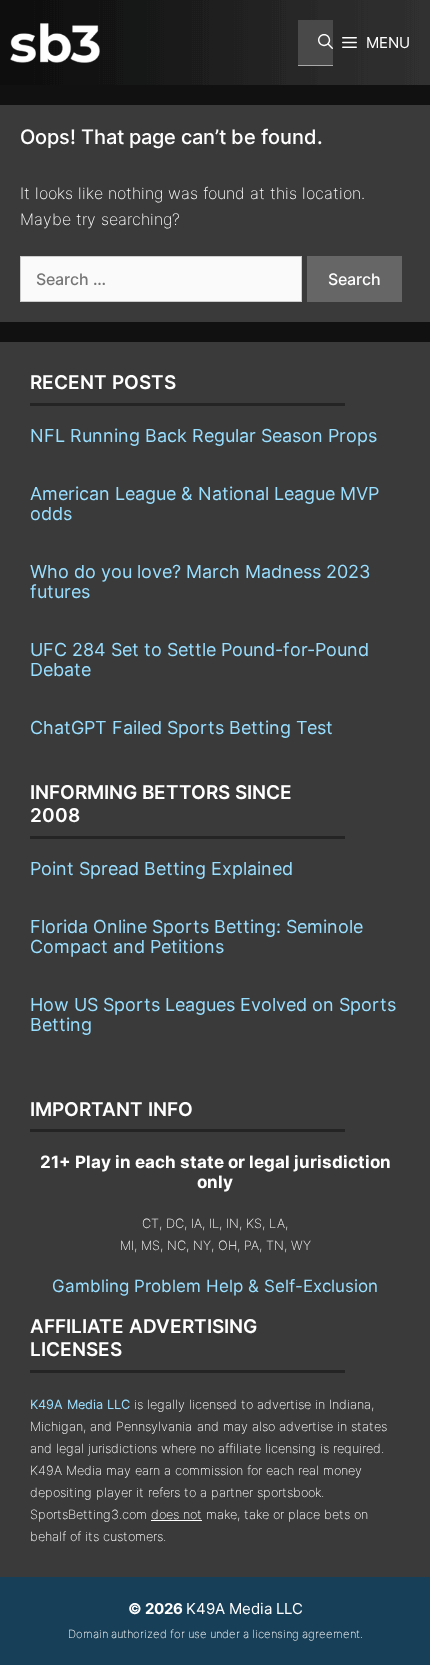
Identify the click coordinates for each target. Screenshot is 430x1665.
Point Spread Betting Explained (161, 868)
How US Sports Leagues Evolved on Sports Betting (213, 1014)
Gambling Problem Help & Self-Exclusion (215, 1286)
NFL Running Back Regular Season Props (203, 435)
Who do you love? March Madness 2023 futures (200, 581)
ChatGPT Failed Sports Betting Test (181, 727)
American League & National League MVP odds (204, 503)
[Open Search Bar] (315, 43)
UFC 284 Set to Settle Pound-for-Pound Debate (199, 659)
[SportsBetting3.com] (55, 43)
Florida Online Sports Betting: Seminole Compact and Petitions (196, 936)
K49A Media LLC (80, 1404)
